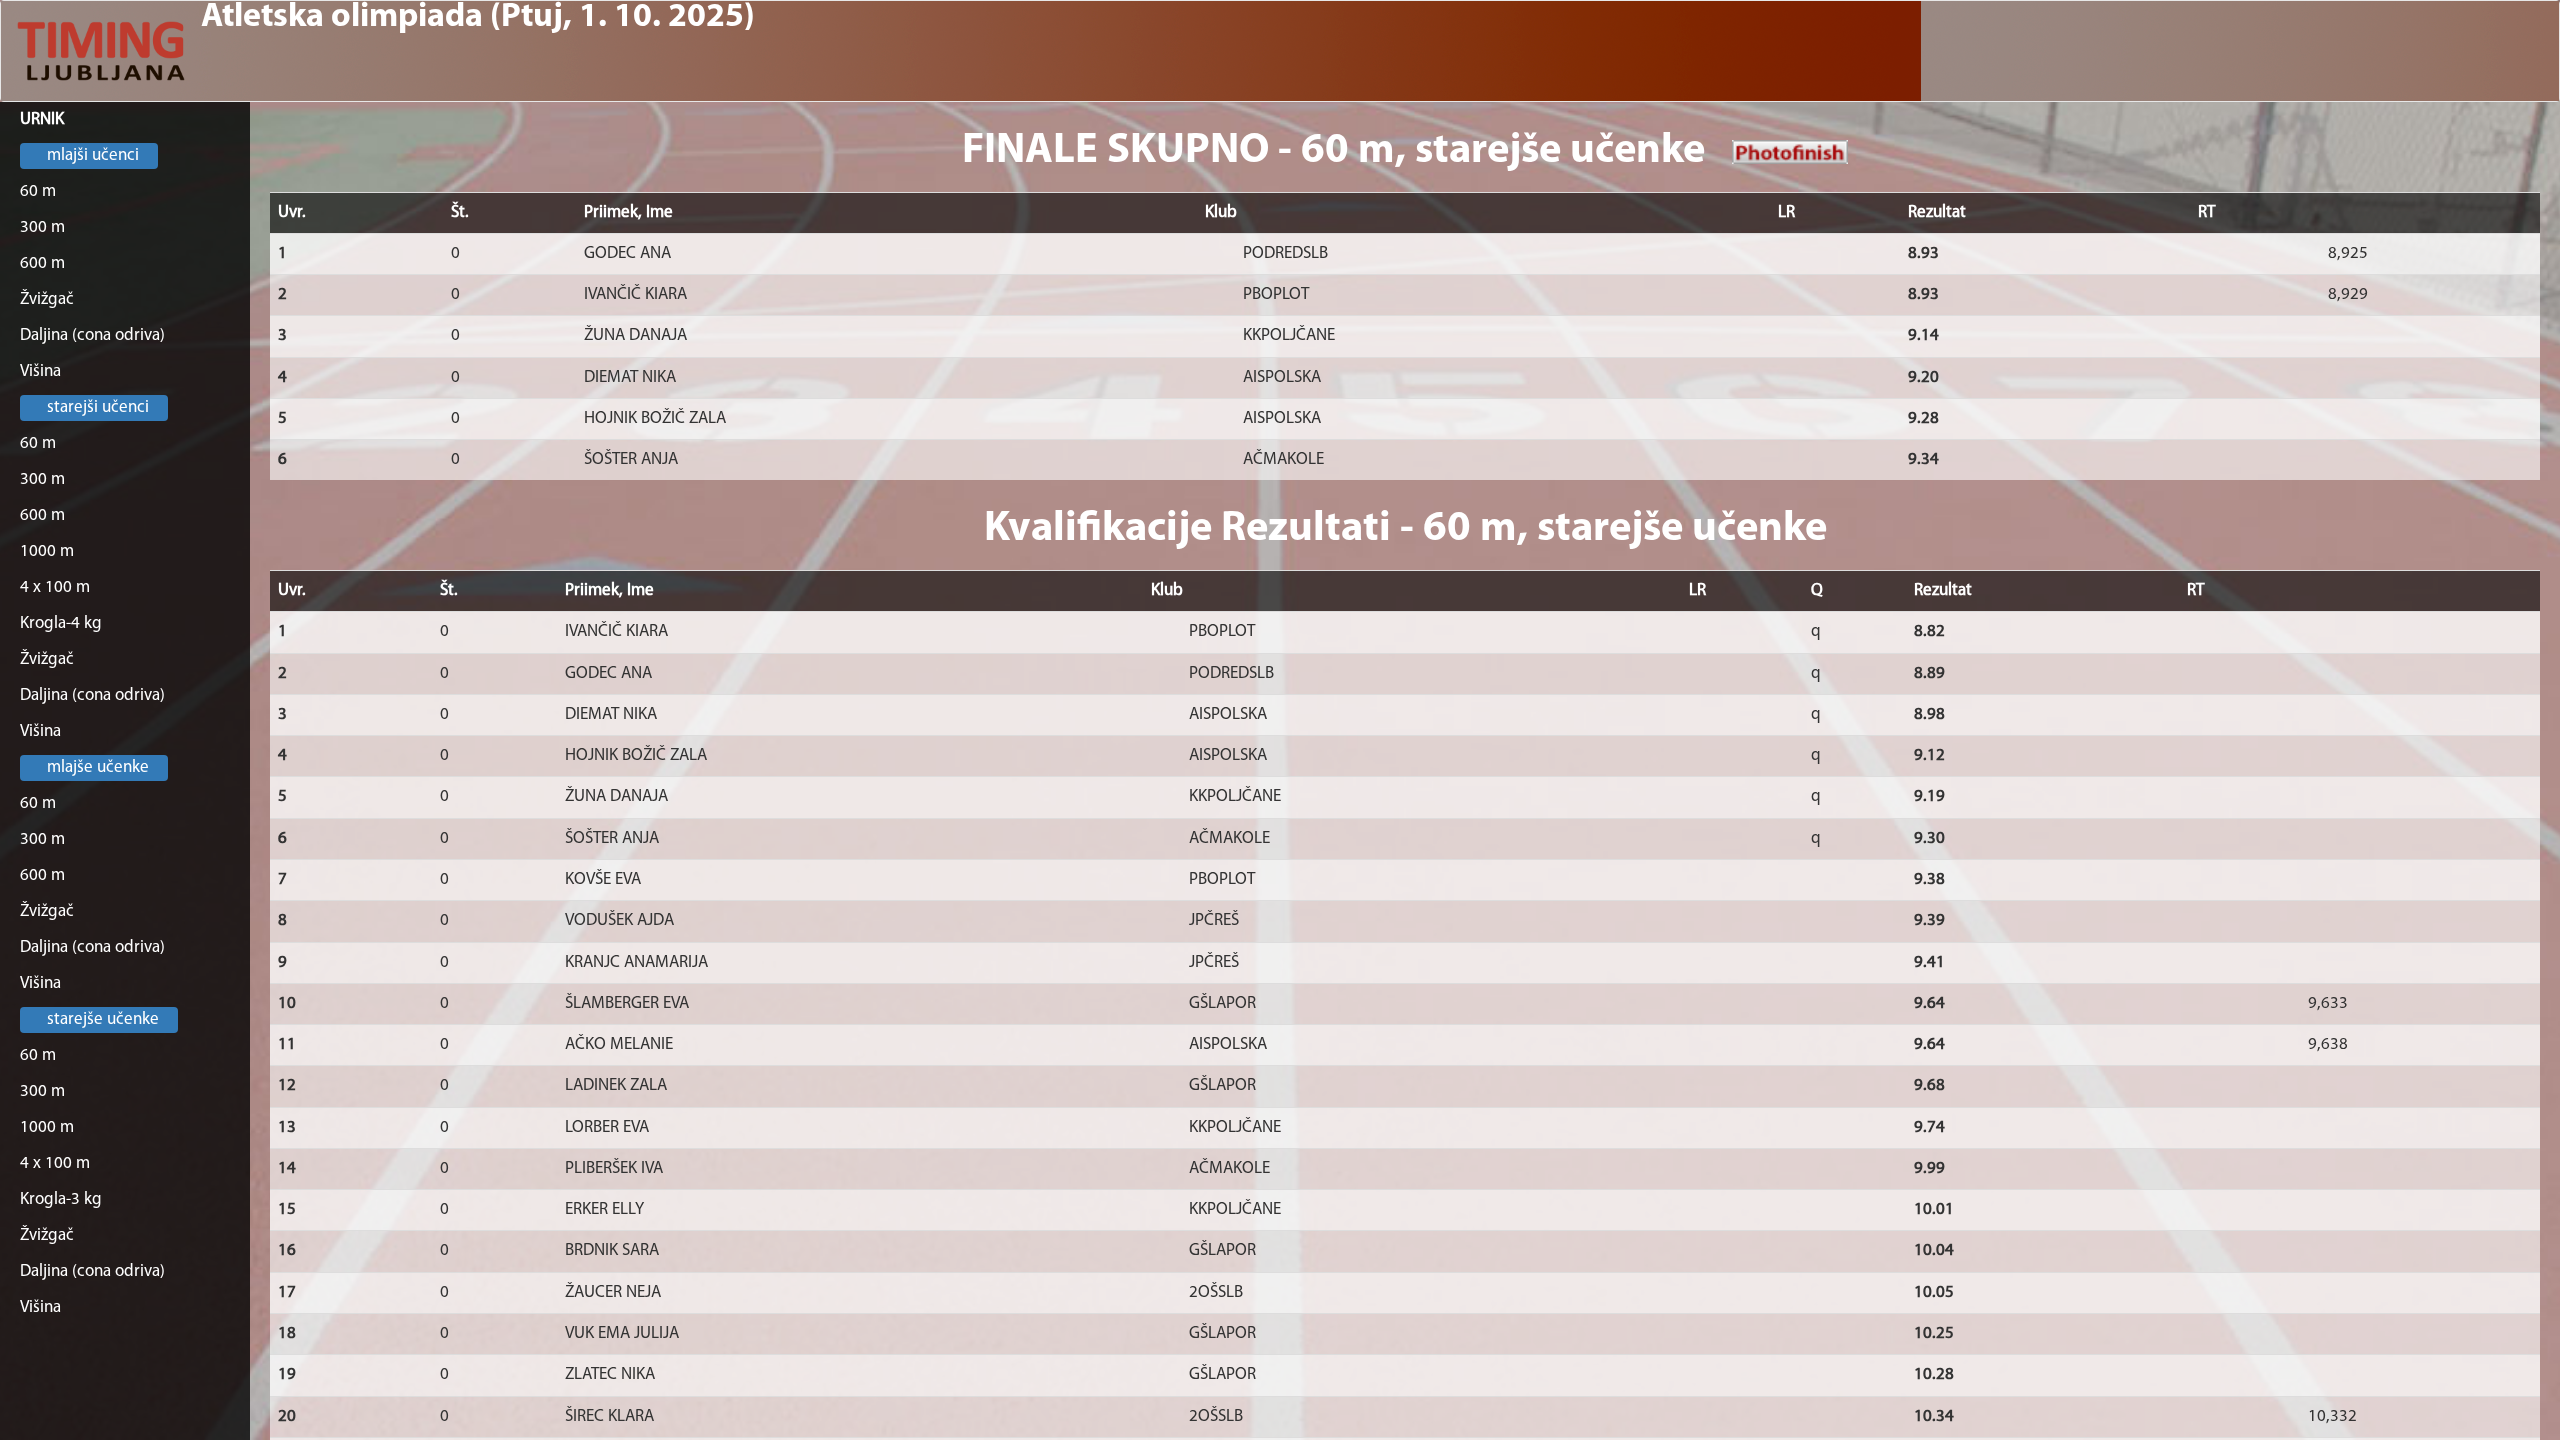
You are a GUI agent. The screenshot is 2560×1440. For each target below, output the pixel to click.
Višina (40, 371)
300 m (42, 227)
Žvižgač (47, 299)
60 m (38, 191)
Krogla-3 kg (61, 1199)
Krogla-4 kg (61, 623)
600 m (42, 263)
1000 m (47, 551)
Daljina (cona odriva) (92, 335)
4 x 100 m (55, 587)
